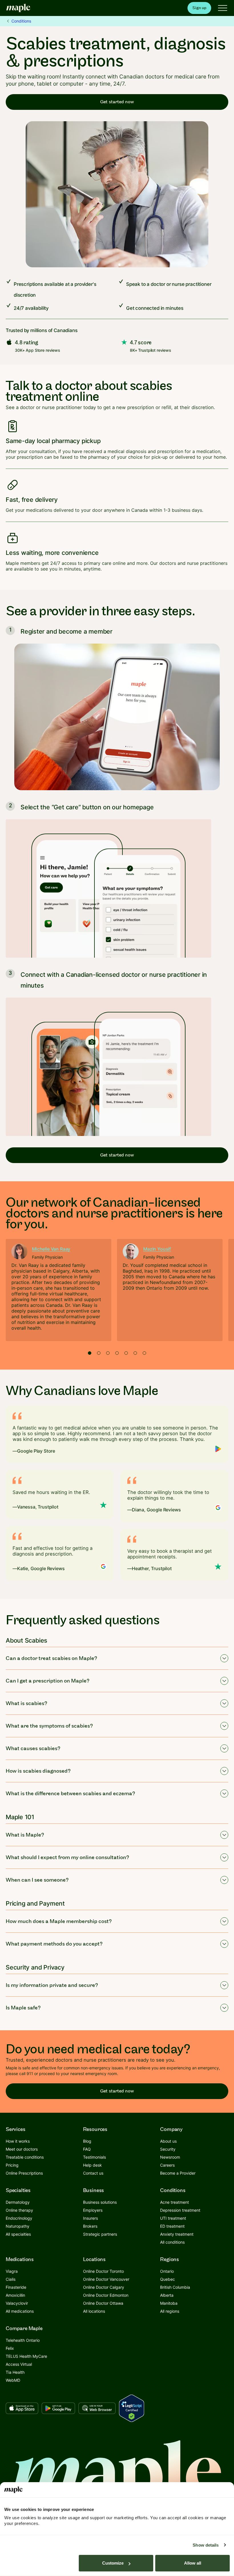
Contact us (93, 2173)
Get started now (117, 102)
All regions (170, 2311)
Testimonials (94, 2157)
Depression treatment (180, 2210)
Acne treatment (175, 2202)
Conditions (21, 21)
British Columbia (175, 2287)
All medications (20, 2311)
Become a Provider (178, 2173)
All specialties (18, 2234)
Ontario (167, 2271)
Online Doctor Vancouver (106, 2279)
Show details (206, 2545)
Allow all (193, 2563)
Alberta (167, 2295)
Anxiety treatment (177, 2234)
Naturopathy (18, 2226)
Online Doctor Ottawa (103, 2303)
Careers (167, 2165)
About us (168, 2141)
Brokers (90, 2226)
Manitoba (169, 2303)
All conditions (172, 2242)
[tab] (90, 1353)
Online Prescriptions (24, 2173)
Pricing (12, 2165)
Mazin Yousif (157, 1249)
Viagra (12, 2271)
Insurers (90, 2218)
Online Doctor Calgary (104, 2287)
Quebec (168, 2279)
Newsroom (170, 2157)
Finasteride (16, 2287)
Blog (87, 2141)
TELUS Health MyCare (26, 2356)
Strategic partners (100, 2234)
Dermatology (18, 2202)
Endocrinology (19, 2218)
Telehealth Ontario (23, 2340)
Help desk (92, 2165)
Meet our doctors (22, 2149)
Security (168, 2149)
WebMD (13, 2380)
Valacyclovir (17, 2303)
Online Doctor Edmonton (106, 2295)
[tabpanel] (58, 1290)
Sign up (199, 8)
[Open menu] (223, 8)
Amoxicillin (15, 2295)
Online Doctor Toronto (103, 2271)
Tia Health (15, 2372)
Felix (10, 2348)
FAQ (87, 2149)
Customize (113, 2563)
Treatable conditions (25, 2157)
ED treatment (172, 2226)
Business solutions (100, 2202)
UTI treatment (173, 2218)
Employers (93, 2210)
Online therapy (19, 2210)
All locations (94, 2311)
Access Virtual (19, 2364)
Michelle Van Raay (51, 1249)
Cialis (11, 2279)
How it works (18, 2141)
